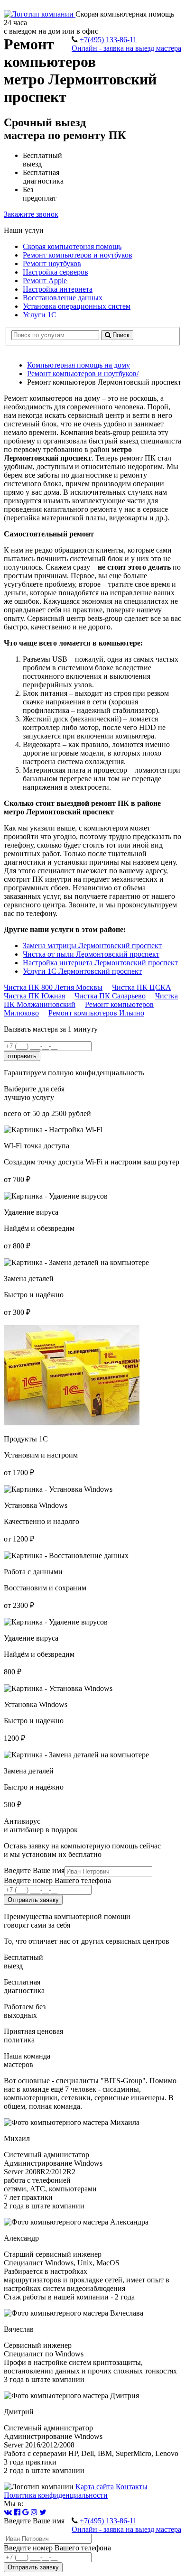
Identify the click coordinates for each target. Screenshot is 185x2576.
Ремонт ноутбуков (52, 263)
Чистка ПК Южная (34, 996)
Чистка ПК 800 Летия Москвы (53, 987)
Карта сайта (95, 2487)
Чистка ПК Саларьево (110, 996)
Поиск (120, 335)
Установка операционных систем (77, 306)
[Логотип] (40, 14)
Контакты (132, 2487)
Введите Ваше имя (34, 1870)
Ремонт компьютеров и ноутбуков (78, 255)
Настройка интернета (58, 289)
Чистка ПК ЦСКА (142, 987)
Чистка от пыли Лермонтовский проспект (91, 954)
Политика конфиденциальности (56, 2495)
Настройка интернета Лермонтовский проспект (100, 963)
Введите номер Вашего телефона (57, 1880)
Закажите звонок (31, 214)
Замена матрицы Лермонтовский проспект (92, 946)
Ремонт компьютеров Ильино (96, 1013)
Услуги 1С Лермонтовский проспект (82, 971)
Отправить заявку (33, 1900)
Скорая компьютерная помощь (72, 246)
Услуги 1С (40, 315)
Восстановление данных (63, 298)
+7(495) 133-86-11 (108, 40)
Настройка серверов (55, 272)
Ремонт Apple (45, 281)
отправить (22, 1056)
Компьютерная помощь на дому (79, 365)
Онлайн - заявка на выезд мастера (126, 48)
